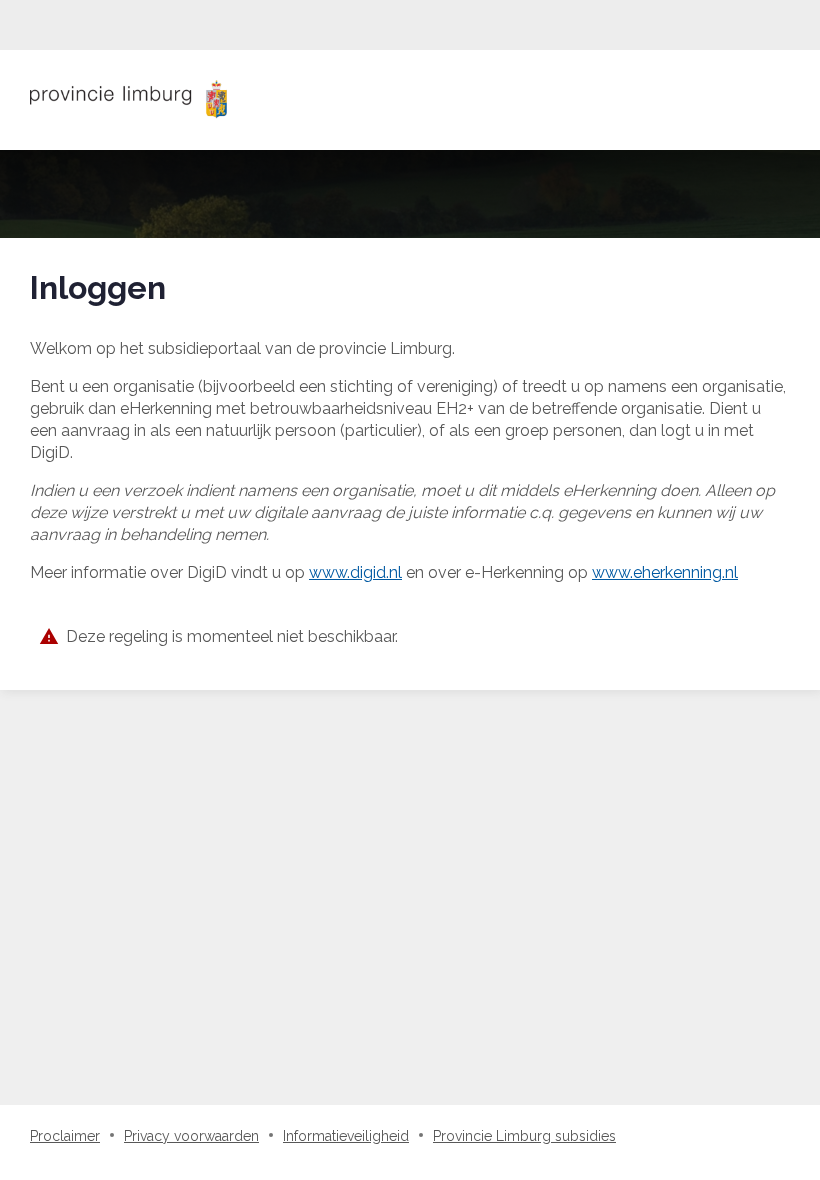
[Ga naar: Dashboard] (128, 100)
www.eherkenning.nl (665, 572)
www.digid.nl (355, 572)
